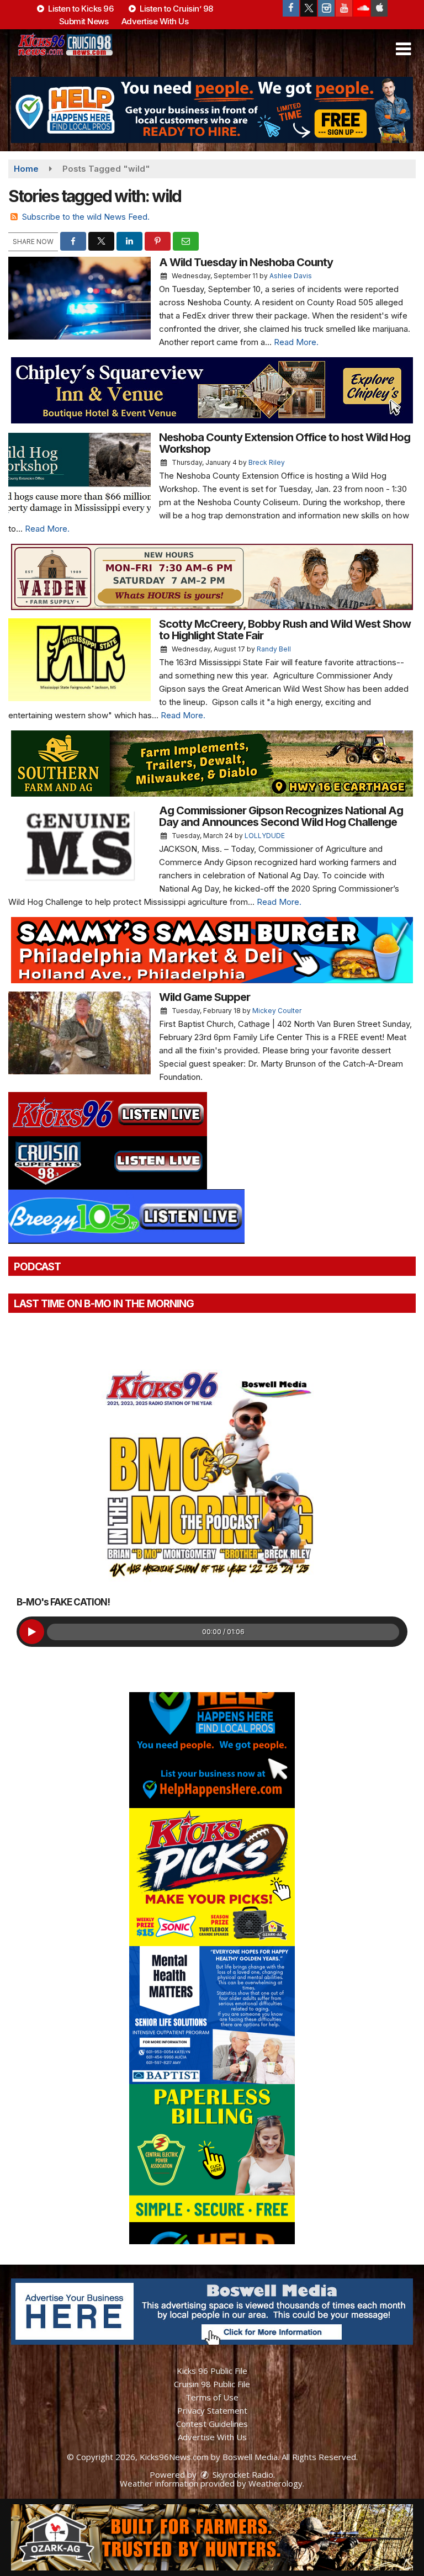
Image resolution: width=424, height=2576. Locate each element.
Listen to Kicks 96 (80, 9)
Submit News (84, 21)
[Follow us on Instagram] (326, 8)
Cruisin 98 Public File (212, 2384)
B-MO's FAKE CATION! (63, 1602)
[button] (403, 49)
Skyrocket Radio (242, 2474)
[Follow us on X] (309, 8)
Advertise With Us (155, 21)
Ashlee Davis (291, 276)
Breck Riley (267, 462)
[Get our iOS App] (379, 8)
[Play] (32, 1632)
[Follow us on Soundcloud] (362, 8)
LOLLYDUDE (265, 836)
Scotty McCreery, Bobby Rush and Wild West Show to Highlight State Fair (285, 630)
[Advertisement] (212, 110)
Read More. (296, 342)
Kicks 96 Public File (212, 2371)
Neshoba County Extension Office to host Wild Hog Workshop (285, 443)
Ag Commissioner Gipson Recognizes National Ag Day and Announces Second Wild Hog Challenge (281, 816)
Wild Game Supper (205, 997)
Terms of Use (212, 2397)
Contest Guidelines (212, 2424)
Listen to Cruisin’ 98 (176, 9)
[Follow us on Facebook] (291, 8)
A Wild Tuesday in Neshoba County (246, 262)
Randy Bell (274, 649)
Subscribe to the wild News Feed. (86, 217)
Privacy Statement (212, 2410)
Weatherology (275, 2483)
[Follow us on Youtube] (344, 8)
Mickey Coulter (277, 1011)
